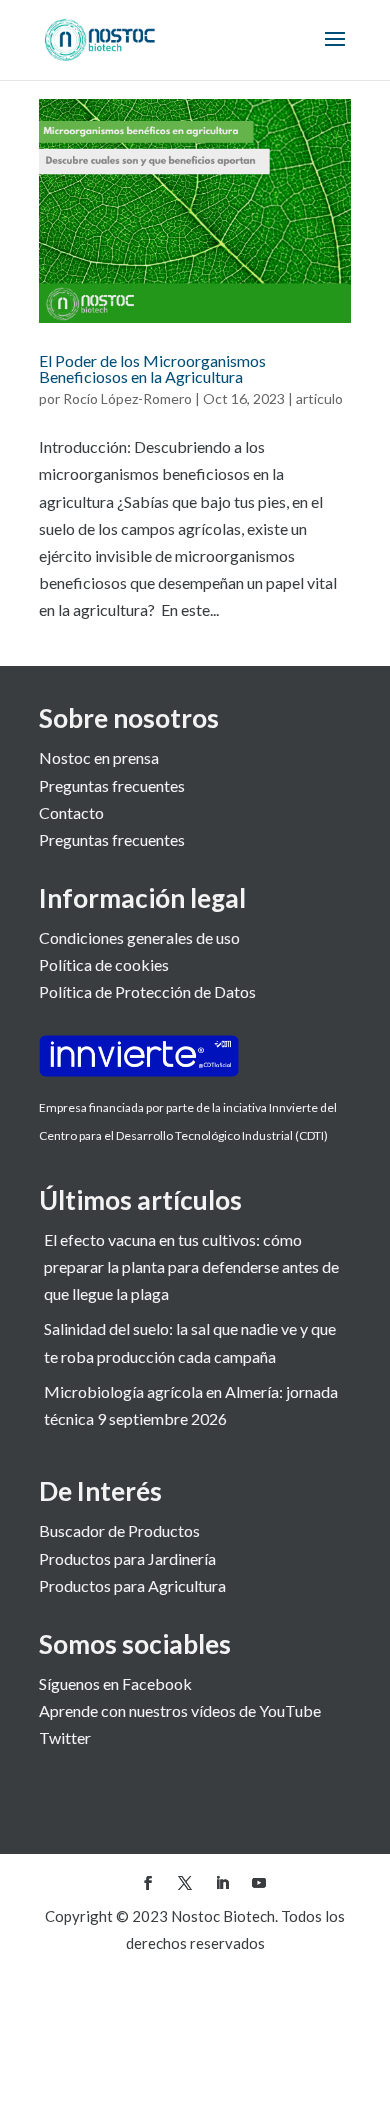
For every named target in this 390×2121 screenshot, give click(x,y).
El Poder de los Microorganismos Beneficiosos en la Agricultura (152, 368)
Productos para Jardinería (127, 1558)
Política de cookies (104, 964)
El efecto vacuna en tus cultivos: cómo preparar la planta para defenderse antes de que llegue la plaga (191, 1266)
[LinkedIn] (222, 1883)
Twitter (65, 1737)
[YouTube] (259, 1883)
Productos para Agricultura (132, 1585)
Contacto (71, 812)
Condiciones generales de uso (139, 937)
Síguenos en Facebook (115, 1683)
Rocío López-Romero (127, 398)
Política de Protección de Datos (147, 991)
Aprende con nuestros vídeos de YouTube (180, 1710)
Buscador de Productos (119, 1530)
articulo (319, 398)
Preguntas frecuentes (112, 785)
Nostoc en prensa (99, 757)
